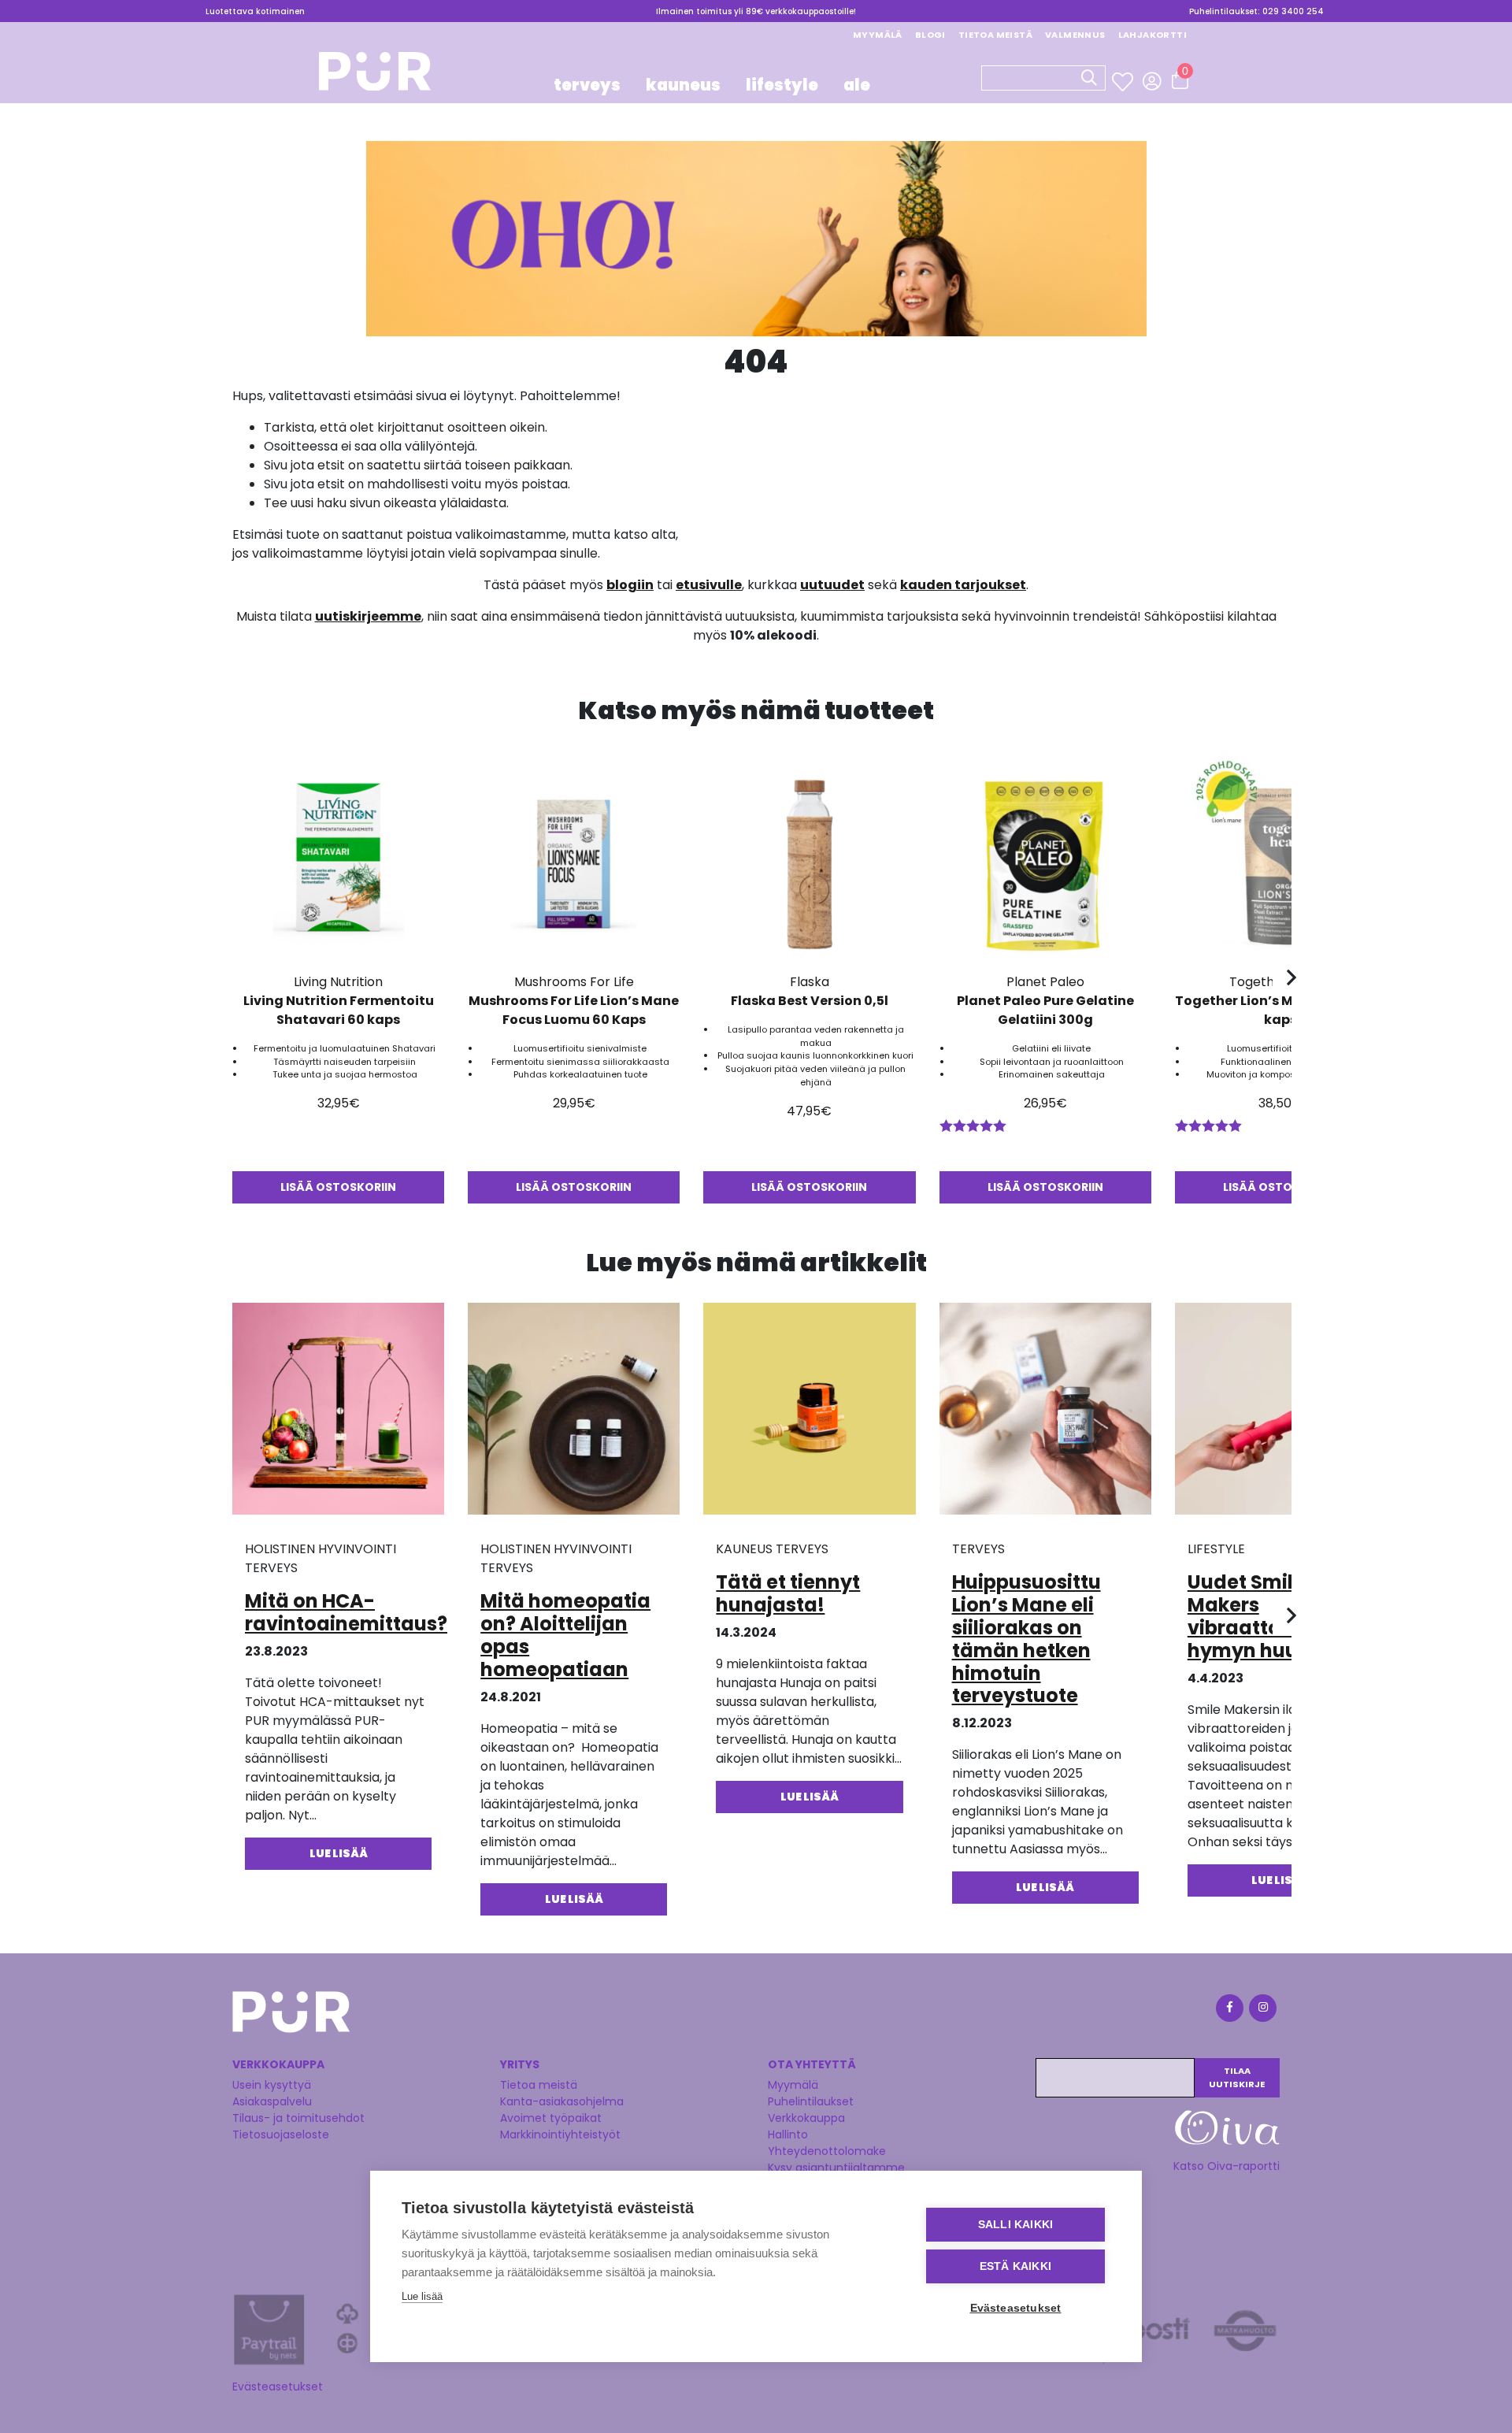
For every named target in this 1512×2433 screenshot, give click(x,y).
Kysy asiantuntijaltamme (836, 2168)
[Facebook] (1228, 2010)
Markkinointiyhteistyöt (560, 2134)
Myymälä (878, 35)
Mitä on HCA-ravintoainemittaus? (346, 1612)
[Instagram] (1262, 2010)
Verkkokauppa (806, 2118)
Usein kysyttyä (272, 2085)
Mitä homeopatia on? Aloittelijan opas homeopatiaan (565, 1635)
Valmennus (1075, 35)
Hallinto (788, 2134)
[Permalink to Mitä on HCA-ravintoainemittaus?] (338, 1414)
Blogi (930, 35)
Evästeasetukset (278, 2387)
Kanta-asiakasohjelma (562, 2101)
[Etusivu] (375, 76)
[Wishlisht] (1124, 82)
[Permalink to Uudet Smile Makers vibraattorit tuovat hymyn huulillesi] (1281, 1414)
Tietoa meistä (995, 35)
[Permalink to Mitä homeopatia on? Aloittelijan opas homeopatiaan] (574, 1414)
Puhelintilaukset (811, 2101)
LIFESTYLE (782, 85)
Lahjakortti (1153, 35)
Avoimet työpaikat (551, 2118)
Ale (857, 85)
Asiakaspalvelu (272, 2101)
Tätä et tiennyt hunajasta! (788, 1593)
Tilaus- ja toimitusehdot (298, 2118)
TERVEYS (587, 85)
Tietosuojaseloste (281, 2134)
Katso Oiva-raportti (1227, 2166)
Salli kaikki (1015, 2225)
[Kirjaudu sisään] (1152, 81)
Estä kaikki (1015, 2266)
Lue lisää (422, 2296)
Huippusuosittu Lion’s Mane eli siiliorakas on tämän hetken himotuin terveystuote (1027, 1639)
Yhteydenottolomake (827, 2151)
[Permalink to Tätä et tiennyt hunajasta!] (809, 1414)
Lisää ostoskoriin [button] (338, 1187)
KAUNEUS (683, 85)
